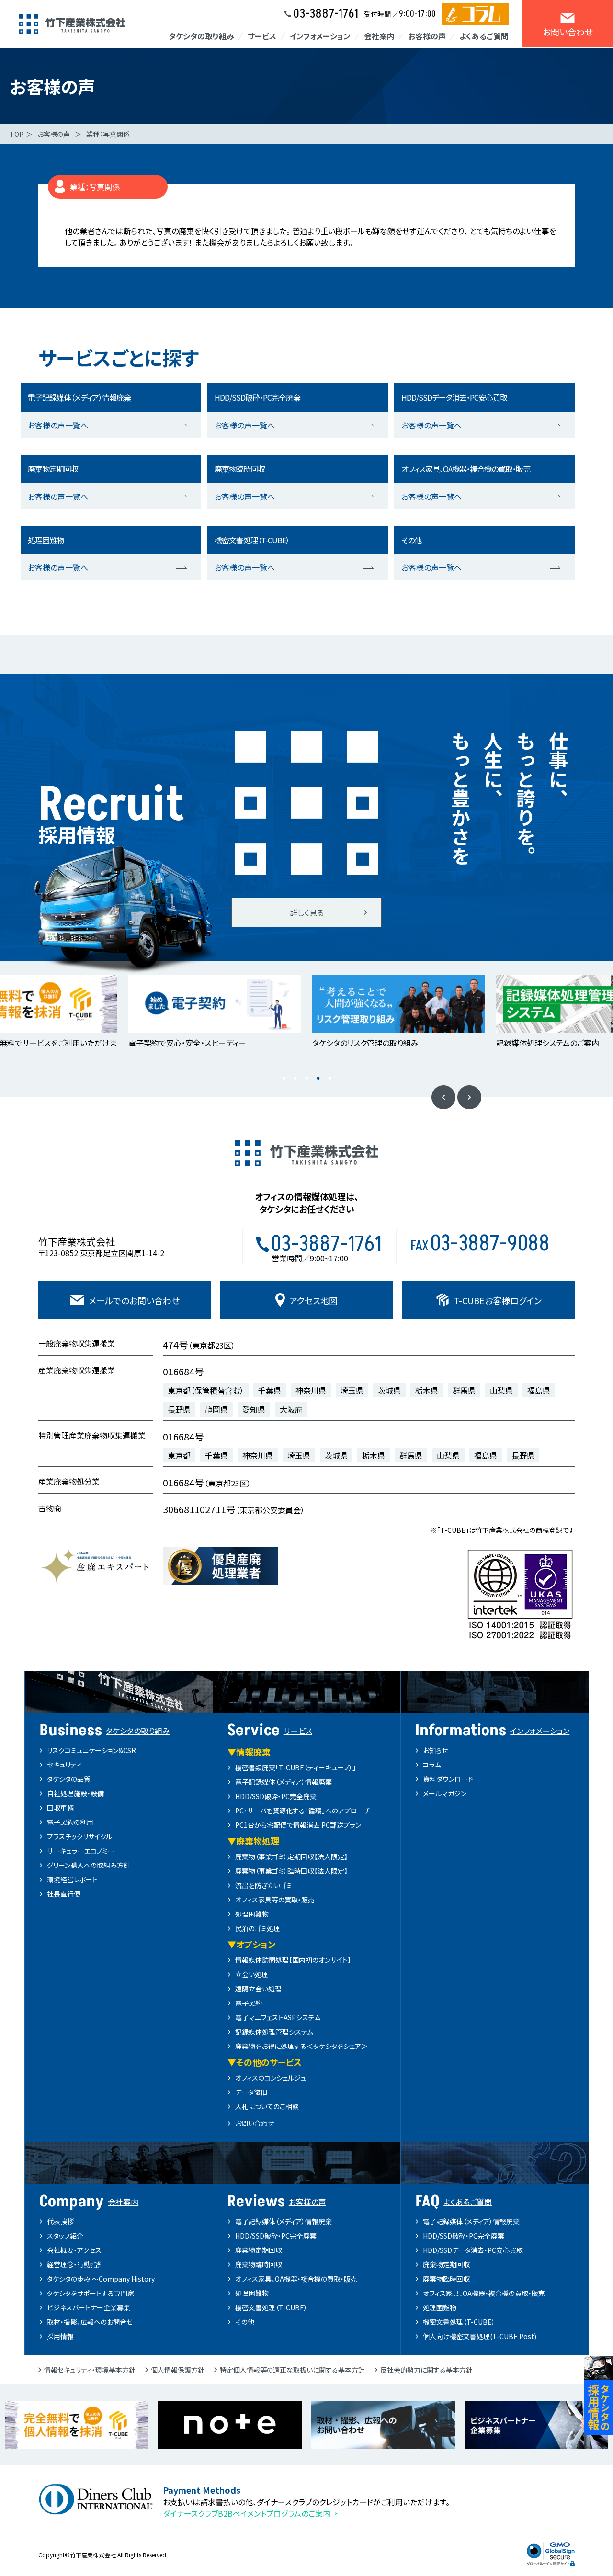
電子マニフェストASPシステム (278, 2017)
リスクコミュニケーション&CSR (91, 1750)
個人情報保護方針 (178, 2370)
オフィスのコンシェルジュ (271, 2078)
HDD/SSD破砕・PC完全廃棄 (276, 1796)
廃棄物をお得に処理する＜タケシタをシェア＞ (301, 2046)
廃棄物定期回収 (259, 2250)
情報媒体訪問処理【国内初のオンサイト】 (293, 1960)
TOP (17, 134)
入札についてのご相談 (267, 2106)
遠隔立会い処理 (258, 1989)
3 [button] (306, 1078)
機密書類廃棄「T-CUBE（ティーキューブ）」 (295, 1767)
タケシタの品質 (69, 1779)
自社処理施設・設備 (75, 1793)
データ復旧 (251, 2092)
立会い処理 (252, 1974)
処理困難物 (252, 1914)
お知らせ (435, 1750)
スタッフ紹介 (65, 2236)
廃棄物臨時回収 (259, 2264)
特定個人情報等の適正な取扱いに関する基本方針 (292, 2370)
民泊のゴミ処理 (258, 1928)
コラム (432, 1765)
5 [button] (329, 1078)
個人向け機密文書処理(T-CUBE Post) (480, 2336)
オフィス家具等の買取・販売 (275, 1900)
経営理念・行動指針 (75, 2264)
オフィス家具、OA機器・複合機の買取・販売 (296, 2279)
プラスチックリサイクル (79, 1836)
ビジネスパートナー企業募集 (89, 2307)
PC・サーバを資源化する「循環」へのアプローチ (303, 1811)
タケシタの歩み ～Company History (101, 2279)
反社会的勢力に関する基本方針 (426, 2370)
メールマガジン (445, 1793)
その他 (245, 2322)
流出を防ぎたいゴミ (264, 1885)
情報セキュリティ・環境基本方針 (90, 2370)
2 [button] (295, 1078)
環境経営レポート (72, 1879)
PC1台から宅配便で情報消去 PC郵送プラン (298, 1825)
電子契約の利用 (70, 1822)
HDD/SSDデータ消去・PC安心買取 (473, 2250)
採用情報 (60, 2336)
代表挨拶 (60, 2221)
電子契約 (249, 2003)
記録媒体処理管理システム (274, 2032)
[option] (215, 1012)
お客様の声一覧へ (58, 425)
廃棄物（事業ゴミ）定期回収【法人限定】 (291, 1856)
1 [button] (284, 1078)
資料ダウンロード (448, 1779)
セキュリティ (64, 1765)
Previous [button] (443, 1097)
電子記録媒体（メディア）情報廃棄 (284, 1782)
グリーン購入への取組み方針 (89, 1865)
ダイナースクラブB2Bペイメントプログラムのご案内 (247, 2513)
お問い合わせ (255, 2123)
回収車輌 (60, 1808)
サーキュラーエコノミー (81, 1851)
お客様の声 (54, 134)
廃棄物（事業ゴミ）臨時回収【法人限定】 (291, 1871)
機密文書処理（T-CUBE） (271, 2307)
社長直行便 (64, 1894)
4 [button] (318, 1078)
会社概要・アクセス (74, 2250)
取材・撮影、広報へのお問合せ (90, 2322)
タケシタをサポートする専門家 (91, 2293)
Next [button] (469, 1097)
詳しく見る (307, 912)
